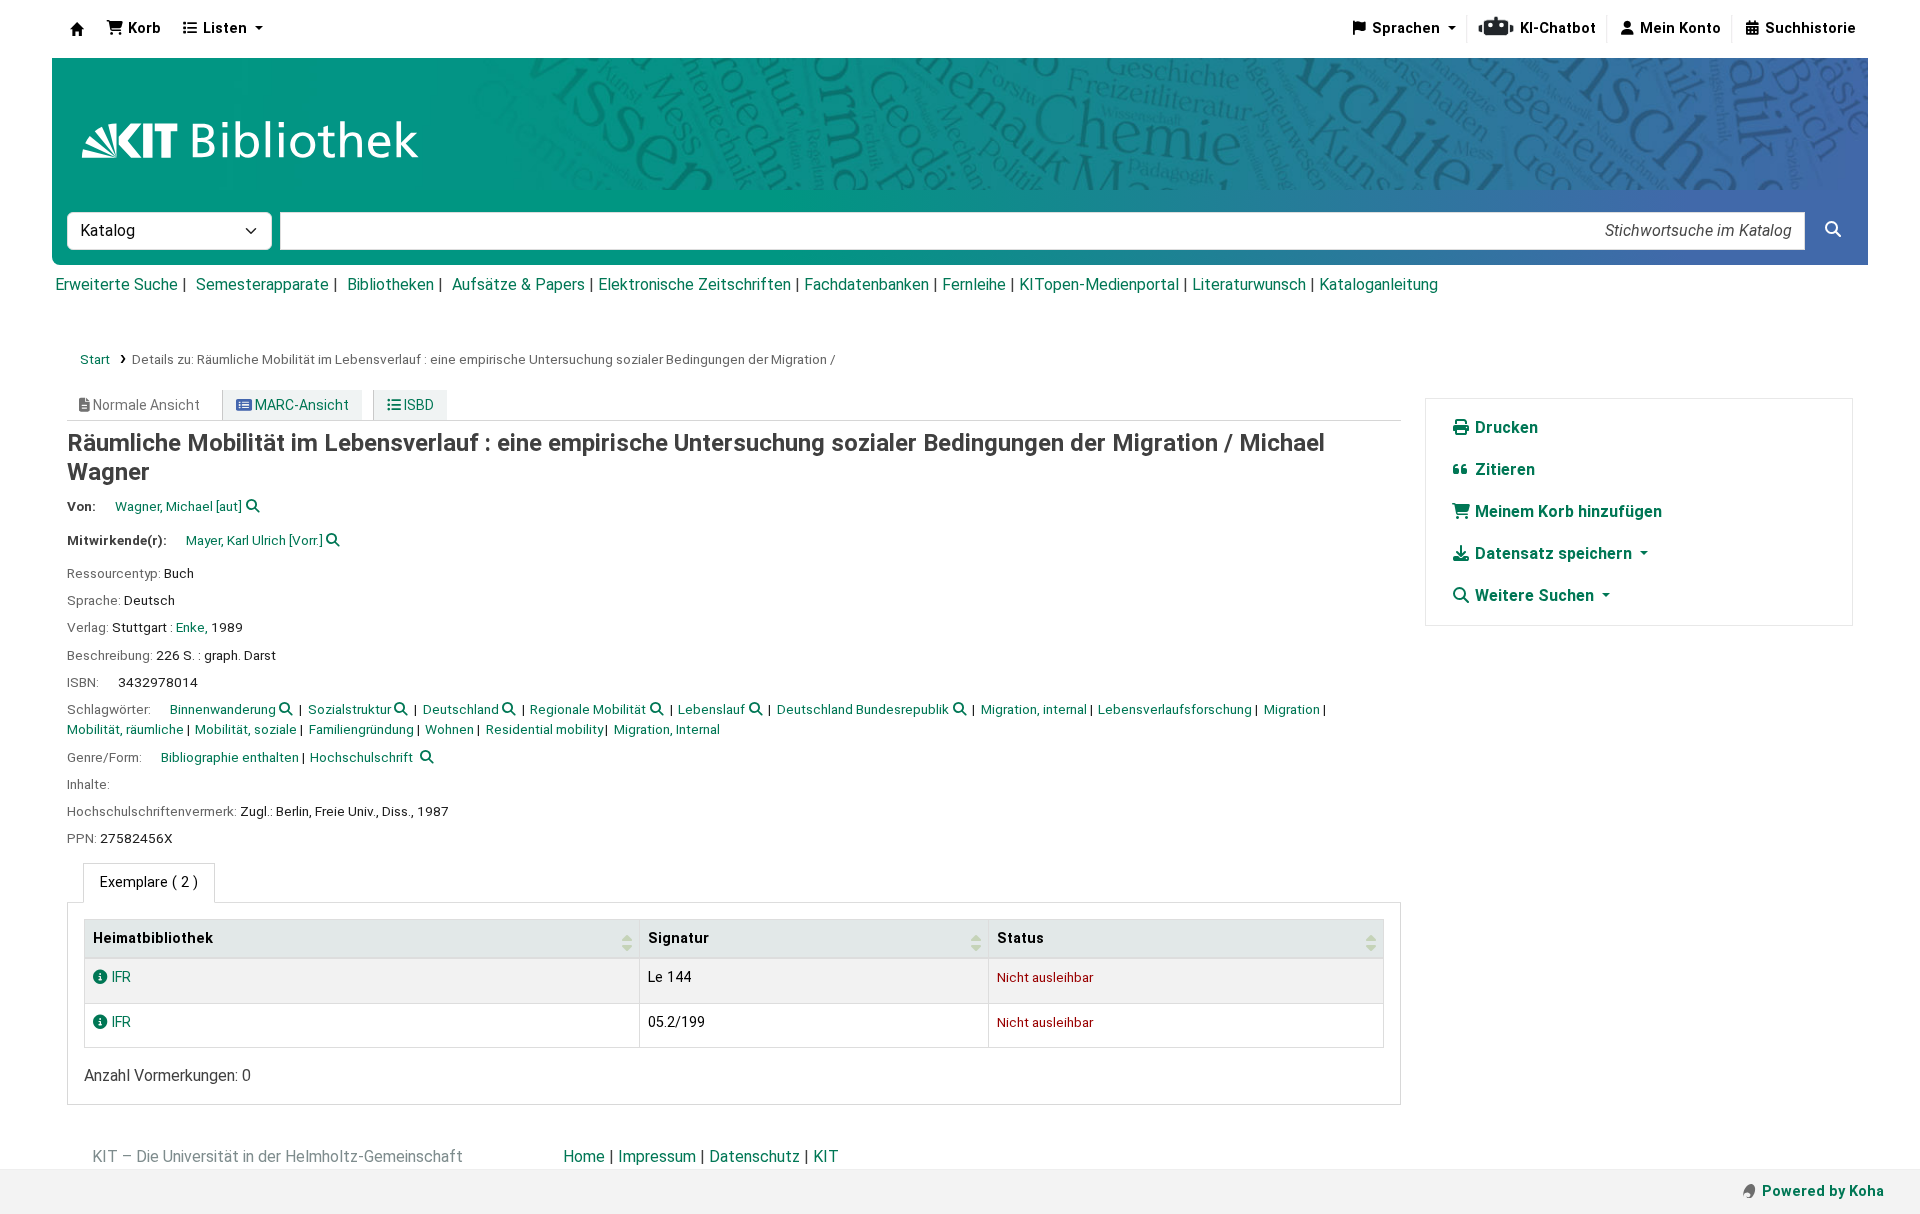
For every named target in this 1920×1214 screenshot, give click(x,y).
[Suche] (1833, 230)
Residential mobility (544, 729)
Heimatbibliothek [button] (153, 938)
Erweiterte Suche (116, 284)
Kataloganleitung (1378, 284)
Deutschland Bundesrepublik (863, 709)
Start (95, 359)
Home (584, 1156)
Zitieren (1503, 469)
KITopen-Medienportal (1099, 284)
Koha (77, 29)
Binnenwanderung (223, 709)
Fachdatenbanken (866, 284)
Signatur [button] (678, 938)
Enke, (192, 627)
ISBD (417, 405)
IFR (119, 977)
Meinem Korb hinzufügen (1566, 511)
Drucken (1504, 427)
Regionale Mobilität (588, 709)
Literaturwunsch (1249, 284)
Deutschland (461, 709)
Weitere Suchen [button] (1534, 595)
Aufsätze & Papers (518, 284)
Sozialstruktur (349, 709)
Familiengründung (361, 729)
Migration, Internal (667, 729)
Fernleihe (974, 284)
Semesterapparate (262, 284)
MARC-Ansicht (300, 405)
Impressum (657, 1156)
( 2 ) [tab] (149, 882)
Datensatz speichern (1553, 553)
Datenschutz (754, 1156)
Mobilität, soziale (246, 729)
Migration (1292, 709)
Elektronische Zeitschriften (694, 284)
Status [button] (1020, 938)
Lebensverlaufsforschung (1175, 709)
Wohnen (449, 729)
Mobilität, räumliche (125, 729)
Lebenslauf (711, 709)
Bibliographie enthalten (230, 757)
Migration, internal (1034, 709)
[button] (133, 29)
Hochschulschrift (361, 757)
